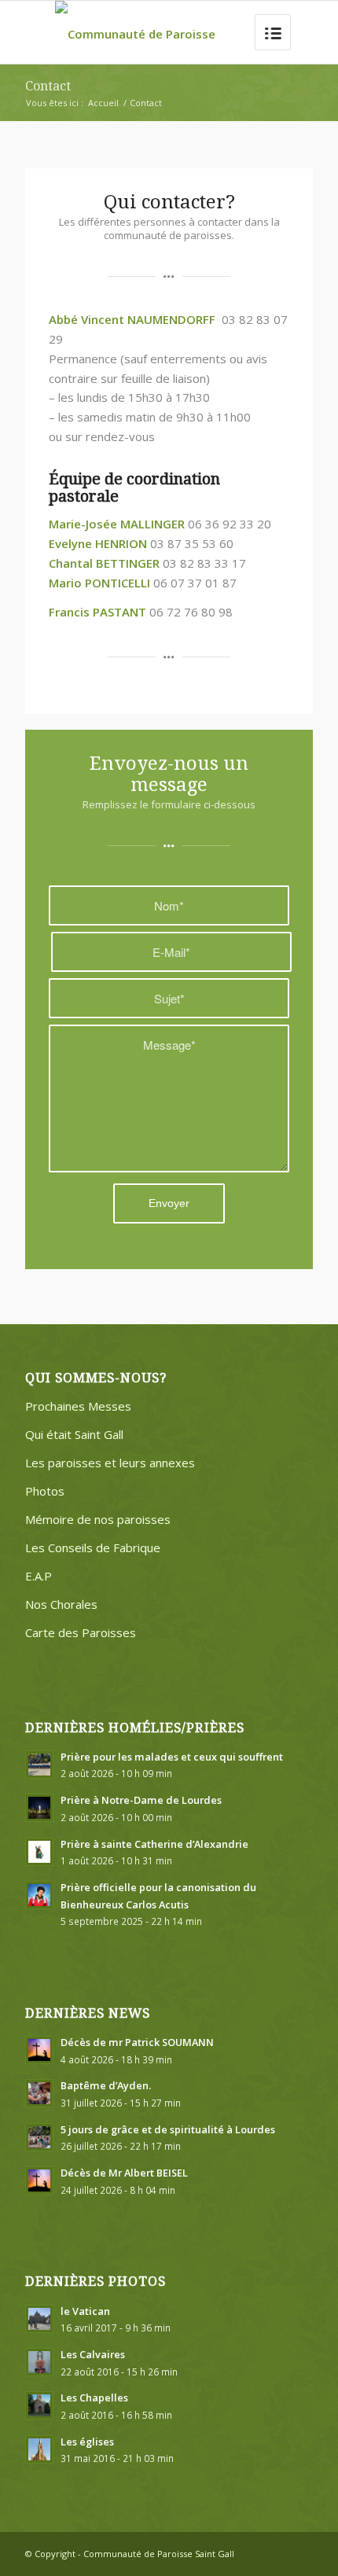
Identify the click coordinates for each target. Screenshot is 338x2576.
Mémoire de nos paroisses (98, 1519)
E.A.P (39, 1576)
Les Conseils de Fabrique (93, 1547)
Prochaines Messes (78, 1406)
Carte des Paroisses (81, 1632)
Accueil (103, 103)
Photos (45, 1491)
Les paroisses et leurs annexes (110, 1463)
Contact (48, 86)
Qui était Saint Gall (74, 1434)
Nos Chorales (61, 1604)
